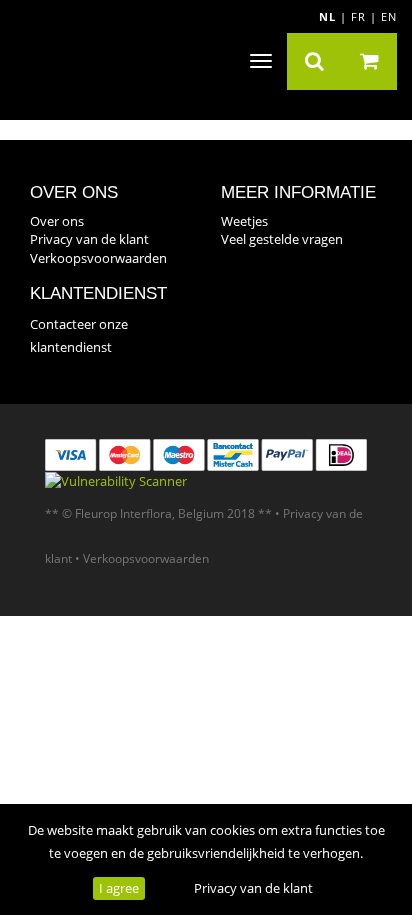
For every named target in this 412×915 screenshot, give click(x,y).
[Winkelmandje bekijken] (369, 61)
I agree (119, 888)
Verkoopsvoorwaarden (98, 258)
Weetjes (244, 221)
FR (358, 16)
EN (389, 16)
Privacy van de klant (253, 888)
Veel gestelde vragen (282, 239)
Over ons (57, 221)
